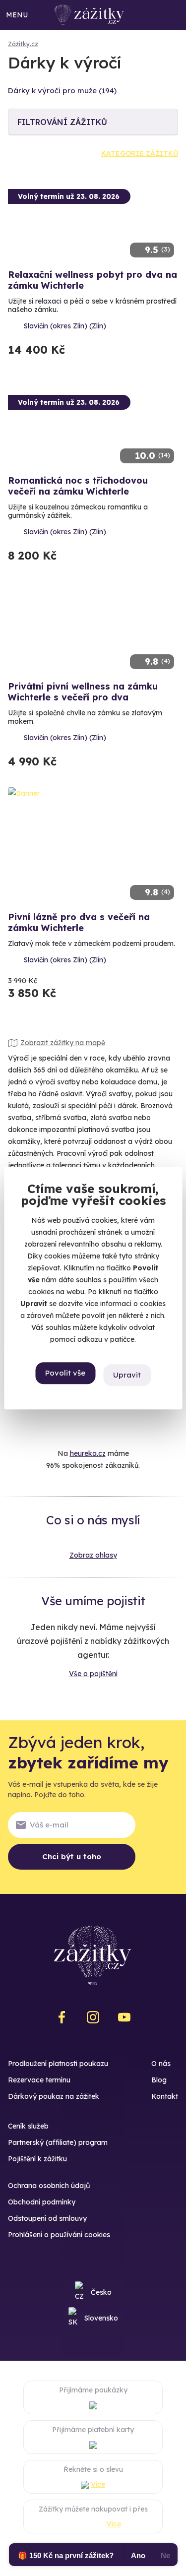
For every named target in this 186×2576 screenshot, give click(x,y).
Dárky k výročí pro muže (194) (62, 91)
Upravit (127, 1375)
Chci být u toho (72, 1856)
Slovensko (101, 2318)
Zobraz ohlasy (93, 1555)
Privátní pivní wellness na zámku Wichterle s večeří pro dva (83, 692)
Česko (101, 2292)
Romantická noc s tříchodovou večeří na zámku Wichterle (78, 486)
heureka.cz (88, 1453)
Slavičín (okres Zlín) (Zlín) (65, 326)
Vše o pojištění (93, 1674)
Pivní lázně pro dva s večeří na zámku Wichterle (79, 922)
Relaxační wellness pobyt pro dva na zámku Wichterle (93, 280)
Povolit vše (65, 1373)
